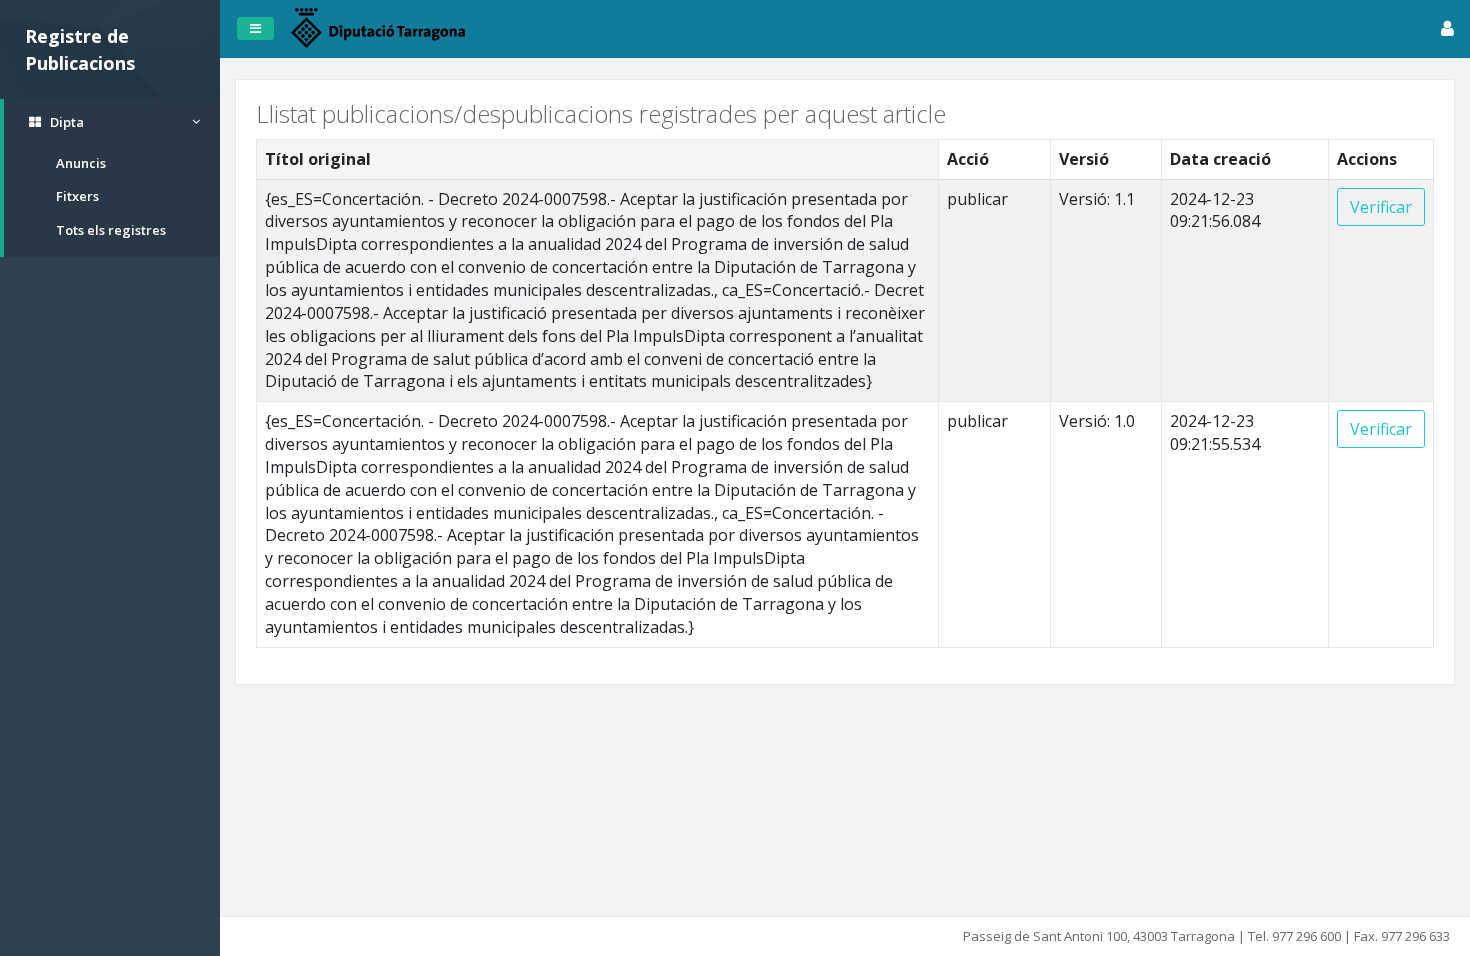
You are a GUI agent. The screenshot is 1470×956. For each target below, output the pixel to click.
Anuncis (81, 163)
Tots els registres (111, 230)
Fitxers (77, 196)
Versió (1084, 159)
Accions (1367, 159)
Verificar (1381, 207)
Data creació (1220, 159)
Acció (968, 159)
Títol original (318, 159)
